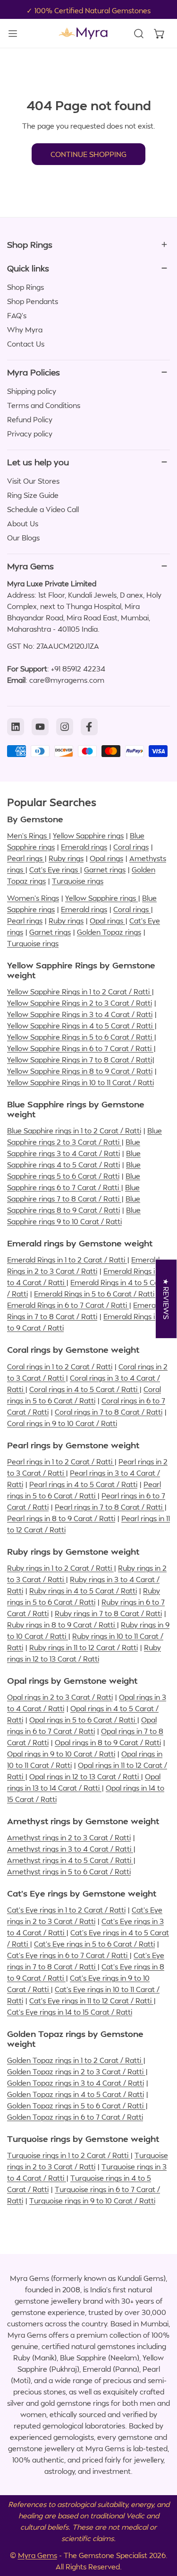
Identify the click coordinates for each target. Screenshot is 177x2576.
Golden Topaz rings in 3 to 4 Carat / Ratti (76, 2083)
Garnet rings (105, 870)
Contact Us (26, 344)
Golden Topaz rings (109, 932)
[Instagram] (65, 727)
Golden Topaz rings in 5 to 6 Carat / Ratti (76, 2106)
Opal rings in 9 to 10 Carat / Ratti (61, 1754)
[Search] (139, 34)
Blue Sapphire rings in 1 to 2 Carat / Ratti (74, 1131)
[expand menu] (13, 33)
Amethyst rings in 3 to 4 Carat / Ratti (70, 1849)
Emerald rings (84, 847)
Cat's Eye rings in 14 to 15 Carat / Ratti (70, 2012)
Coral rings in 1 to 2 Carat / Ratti (60, 1366)
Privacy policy (30, 434)
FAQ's (17, 315)
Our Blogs (23, 538)
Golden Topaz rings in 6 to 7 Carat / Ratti (75, 2117)
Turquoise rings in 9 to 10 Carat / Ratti (92, 2201)
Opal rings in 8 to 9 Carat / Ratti (108, 1742)
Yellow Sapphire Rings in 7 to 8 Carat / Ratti (80, 1060)
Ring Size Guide (33, 495)
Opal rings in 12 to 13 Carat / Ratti (85, 1776)
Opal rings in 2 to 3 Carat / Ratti (60, 1697)
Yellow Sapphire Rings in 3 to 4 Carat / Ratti (80, 1014)
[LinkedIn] (16, 727)
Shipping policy (32, 391)
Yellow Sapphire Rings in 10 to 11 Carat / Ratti (80, 1082)
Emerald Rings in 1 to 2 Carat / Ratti (67, 1260)
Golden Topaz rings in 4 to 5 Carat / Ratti (76, 2094)
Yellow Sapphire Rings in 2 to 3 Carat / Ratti (80, 1003)
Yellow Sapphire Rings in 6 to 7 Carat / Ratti (80, 1048)
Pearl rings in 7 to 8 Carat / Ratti (110, 1507)
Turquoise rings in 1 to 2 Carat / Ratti (69, 2155)
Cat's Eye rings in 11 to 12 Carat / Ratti (91, 2001)
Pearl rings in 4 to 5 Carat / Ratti (83, 1484)
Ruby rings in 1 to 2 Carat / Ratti (60, 1568)
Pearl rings (26, 858)
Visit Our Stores (33, 481)
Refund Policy (30, 419)
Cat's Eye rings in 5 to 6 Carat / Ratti (94, 1944)
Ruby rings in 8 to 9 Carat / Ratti (62, 1625)
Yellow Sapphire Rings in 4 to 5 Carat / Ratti (81, 1026)
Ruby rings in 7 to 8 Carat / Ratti (108, 1613)
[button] (160, 34)
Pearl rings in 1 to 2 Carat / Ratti (61, 1462)
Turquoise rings (78, 881)
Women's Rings (33, 898)
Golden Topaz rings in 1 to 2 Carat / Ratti (75, 2060)
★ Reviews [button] (167, 1299)
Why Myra (25, 330)
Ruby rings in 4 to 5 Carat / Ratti (83, 1591)
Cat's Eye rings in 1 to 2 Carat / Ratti (66, 1910)
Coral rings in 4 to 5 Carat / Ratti (84, 1389)
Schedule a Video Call (43, 509)
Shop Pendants (33, 301)
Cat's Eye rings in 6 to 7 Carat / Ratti (68, 1955)
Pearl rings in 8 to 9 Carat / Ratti (61, 1518)
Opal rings (106, 858)
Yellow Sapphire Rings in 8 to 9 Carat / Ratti (80, 1071)
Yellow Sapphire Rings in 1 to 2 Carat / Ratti (79, 992)
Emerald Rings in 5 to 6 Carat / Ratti (95, 1294)
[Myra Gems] (83, 33)
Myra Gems (38, 2555)
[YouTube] (40, 727)
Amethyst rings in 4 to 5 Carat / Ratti (70, 1860)
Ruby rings (66, 858)
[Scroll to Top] (160, 2526)
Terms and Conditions (44, 405)
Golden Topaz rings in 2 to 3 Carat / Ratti (76, 2071)
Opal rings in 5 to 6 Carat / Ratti (83, 1720)
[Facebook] (89, 727)
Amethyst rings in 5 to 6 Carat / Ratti (69, 1871)
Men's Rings (28, 835)
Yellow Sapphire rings (88, 835)
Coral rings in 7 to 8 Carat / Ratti (109, 1412)
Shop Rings (25, 287)
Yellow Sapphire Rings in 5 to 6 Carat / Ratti (80, 1037)
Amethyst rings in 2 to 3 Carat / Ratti (69, 1837)
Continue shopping (88, 154)
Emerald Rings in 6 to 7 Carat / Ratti (68, 1305)
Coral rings (131, 847)
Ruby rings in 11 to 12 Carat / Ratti (84, 1647)
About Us (23, 523)
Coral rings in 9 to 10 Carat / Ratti (62, 1423)
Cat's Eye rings (55, 870)
